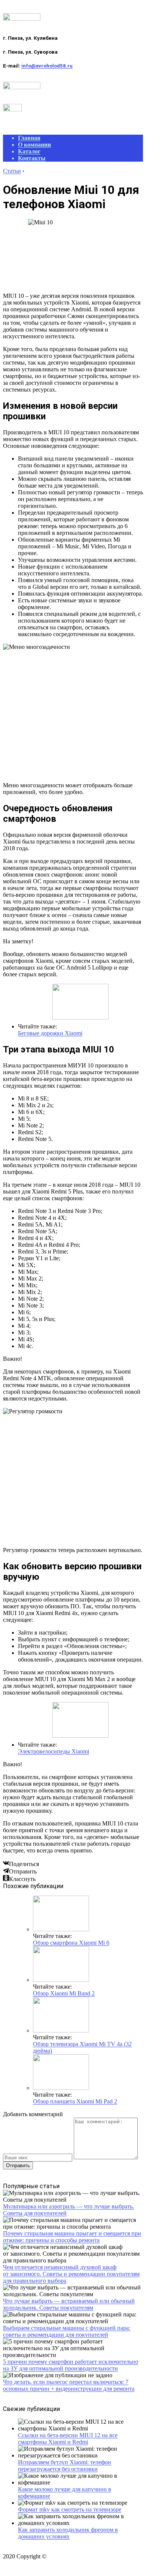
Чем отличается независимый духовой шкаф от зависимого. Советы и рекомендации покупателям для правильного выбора (71, 2274)
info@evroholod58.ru (47, 66)
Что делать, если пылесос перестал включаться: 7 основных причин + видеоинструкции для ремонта (69, 2385)
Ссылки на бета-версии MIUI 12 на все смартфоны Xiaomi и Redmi (68, 2439)
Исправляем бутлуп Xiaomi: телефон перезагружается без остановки (65, 2466)
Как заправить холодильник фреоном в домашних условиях (68, 2533)
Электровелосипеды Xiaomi (54, 1751)
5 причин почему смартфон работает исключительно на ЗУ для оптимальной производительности (71, 2365)
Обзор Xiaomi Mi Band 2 (64, 1993)
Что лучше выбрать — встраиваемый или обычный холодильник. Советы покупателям (69, 2304)
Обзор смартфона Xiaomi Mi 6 (71, 1943)
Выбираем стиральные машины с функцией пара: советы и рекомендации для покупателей (67, 2331)
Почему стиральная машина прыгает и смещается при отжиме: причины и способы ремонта (72, 2237)
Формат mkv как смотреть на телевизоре (70, 2509)
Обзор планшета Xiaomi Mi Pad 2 (75, 2101)
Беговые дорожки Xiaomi (50, 1033)
